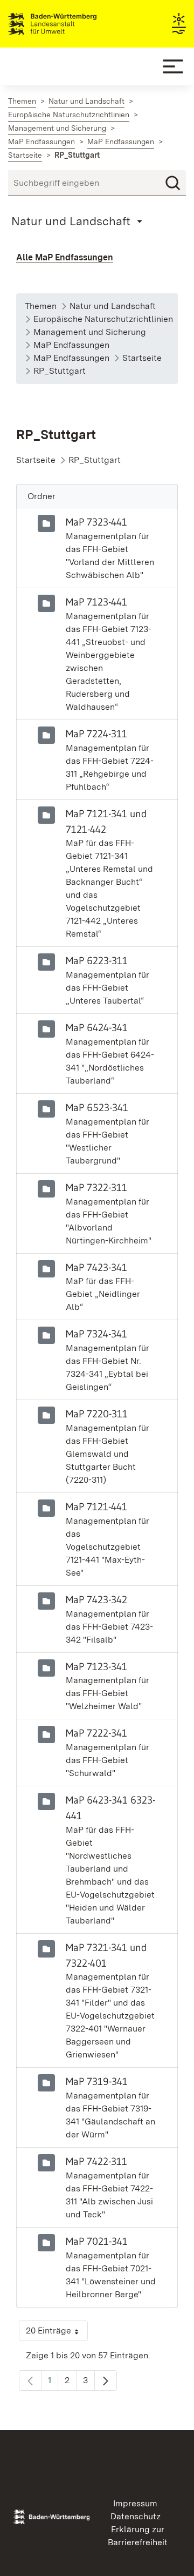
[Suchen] (173, 183)
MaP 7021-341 (97, 2241)
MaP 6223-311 (97, 960)
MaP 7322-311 (96, 1187)
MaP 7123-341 (96, 1666)
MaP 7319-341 (97, 2081)
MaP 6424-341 (97, 1027)
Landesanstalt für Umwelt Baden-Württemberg (71, 24)
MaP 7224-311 (96, 734)
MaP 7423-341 (96, 1267)
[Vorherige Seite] (30, 2380)
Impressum (135, 2503)
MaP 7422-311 (96, 2161)
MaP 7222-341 (96, 1733)
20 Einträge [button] (57, 2333)
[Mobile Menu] (173, 66)
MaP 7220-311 (97, 1414)
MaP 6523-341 (97, 1107)
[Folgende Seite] (106, 2380)
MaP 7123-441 (96, 602)
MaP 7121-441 (96, 1506)
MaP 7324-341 (96, 1334)
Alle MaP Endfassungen (65, 257)
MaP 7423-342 (96, 1599)
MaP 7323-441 (96, 522)
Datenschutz (136, 2516)
